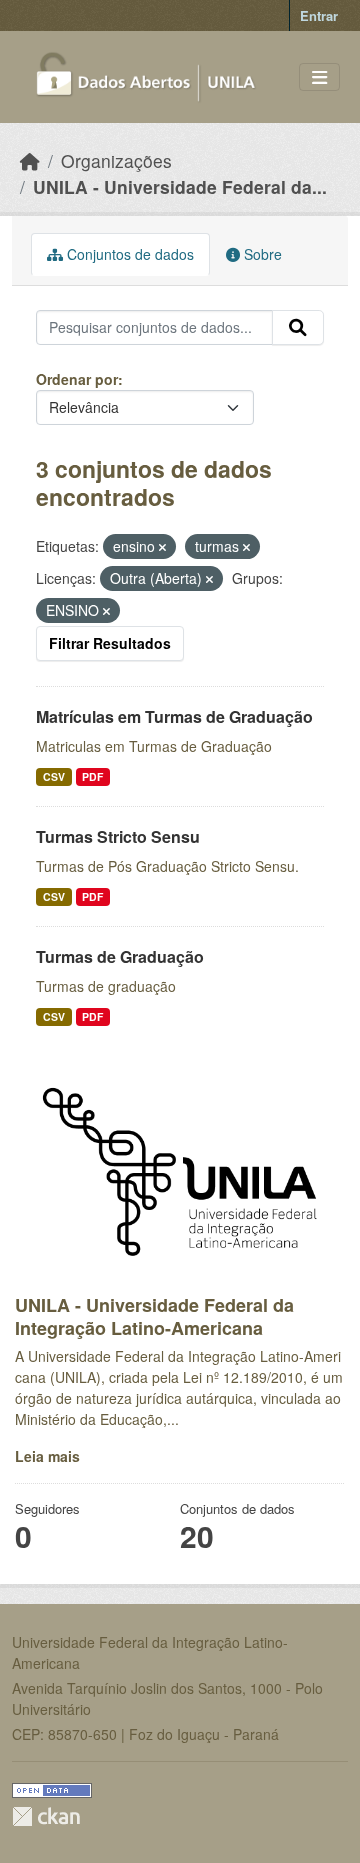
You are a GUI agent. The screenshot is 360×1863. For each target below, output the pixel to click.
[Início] (30, 160)
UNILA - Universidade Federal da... (180, 186)
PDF (92, 776)
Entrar (319, 15)
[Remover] (162, 547)
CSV (54, 776)
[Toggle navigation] (319, 77)
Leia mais (47, 1456)
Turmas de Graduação (120, 956)
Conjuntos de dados (128, 254)
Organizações (116, 160)
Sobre (261, 254)
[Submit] (298, 328)
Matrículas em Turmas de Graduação (174, 716)
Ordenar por (77, 379)
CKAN (46, 1816)
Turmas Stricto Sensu (118, 836)
